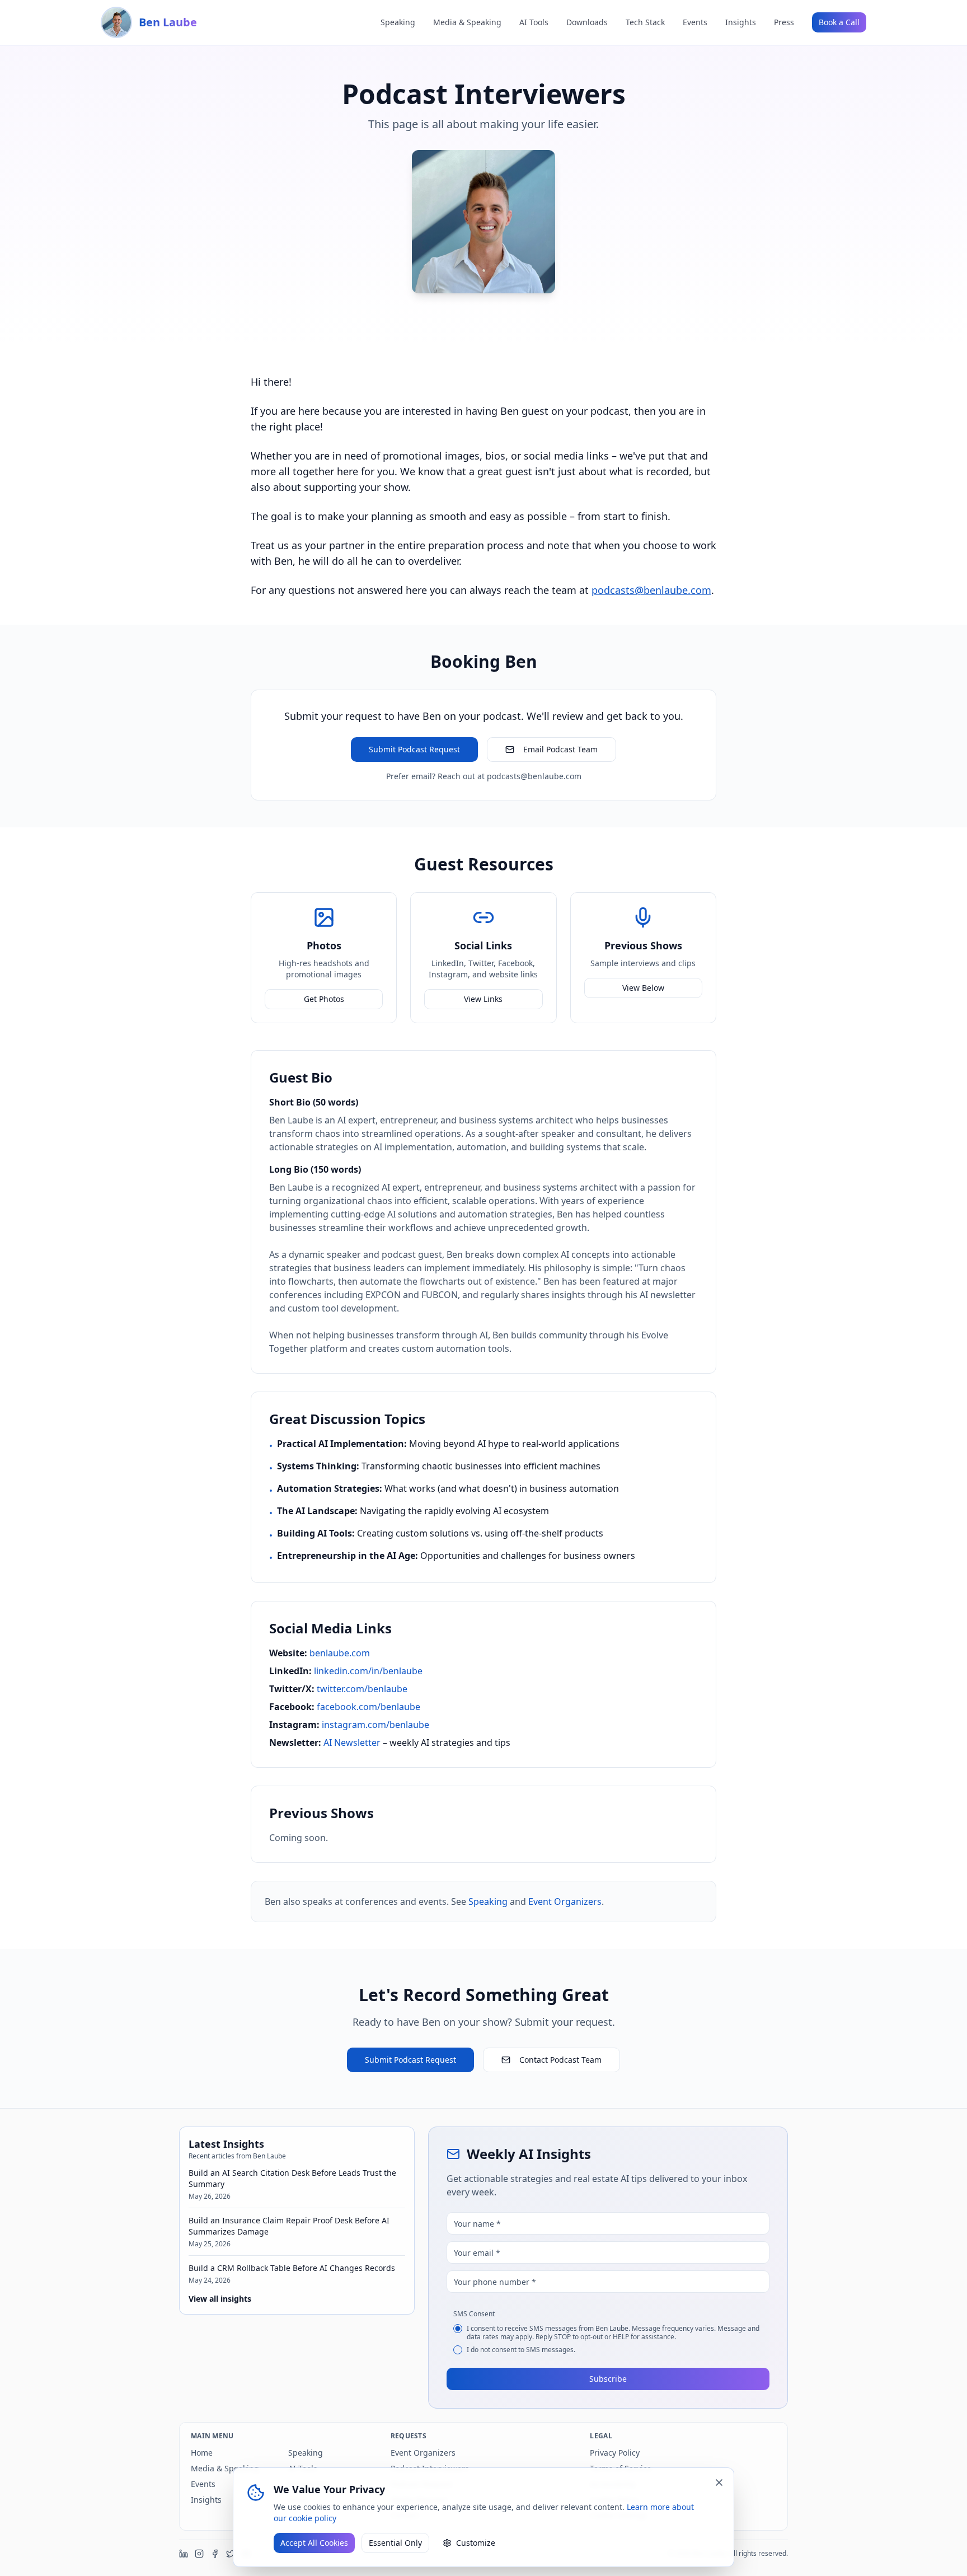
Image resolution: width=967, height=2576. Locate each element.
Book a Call (839, 22)
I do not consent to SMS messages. (521, 2350)
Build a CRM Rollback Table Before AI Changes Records (292, 2268)
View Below (643, 988)
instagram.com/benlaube (375, 1725)
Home (202, 2453)
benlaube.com (340, 1653)
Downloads (587, 22)
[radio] (458, 2329)
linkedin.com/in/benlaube (368, 1671)
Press (784, 22)
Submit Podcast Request (414, 749)
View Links (483, 999)
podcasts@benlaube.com (651, 590)
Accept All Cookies (314, 2543)
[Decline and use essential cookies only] (719, 2483)
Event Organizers (565, 1901)
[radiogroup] (608, 2339)
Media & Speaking (467, 22)
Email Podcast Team (560, 749)
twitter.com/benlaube (362, 1689)
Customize (476, 2543)
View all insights (220, 2299)
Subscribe (608, 2379)
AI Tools (534, 22)
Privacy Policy (615, 2453)
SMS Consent (474, 2314)
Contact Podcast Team (560, 2060)
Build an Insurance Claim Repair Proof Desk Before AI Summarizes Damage (289, 2226)
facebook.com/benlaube (369, 1707)
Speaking (398, 22)
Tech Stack (645, 22)
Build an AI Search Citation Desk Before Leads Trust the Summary (292, 2178)
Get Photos (324, 999)
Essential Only (395, 2543)
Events (695, 22)
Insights (741, 22)
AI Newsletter (352, 1743)
